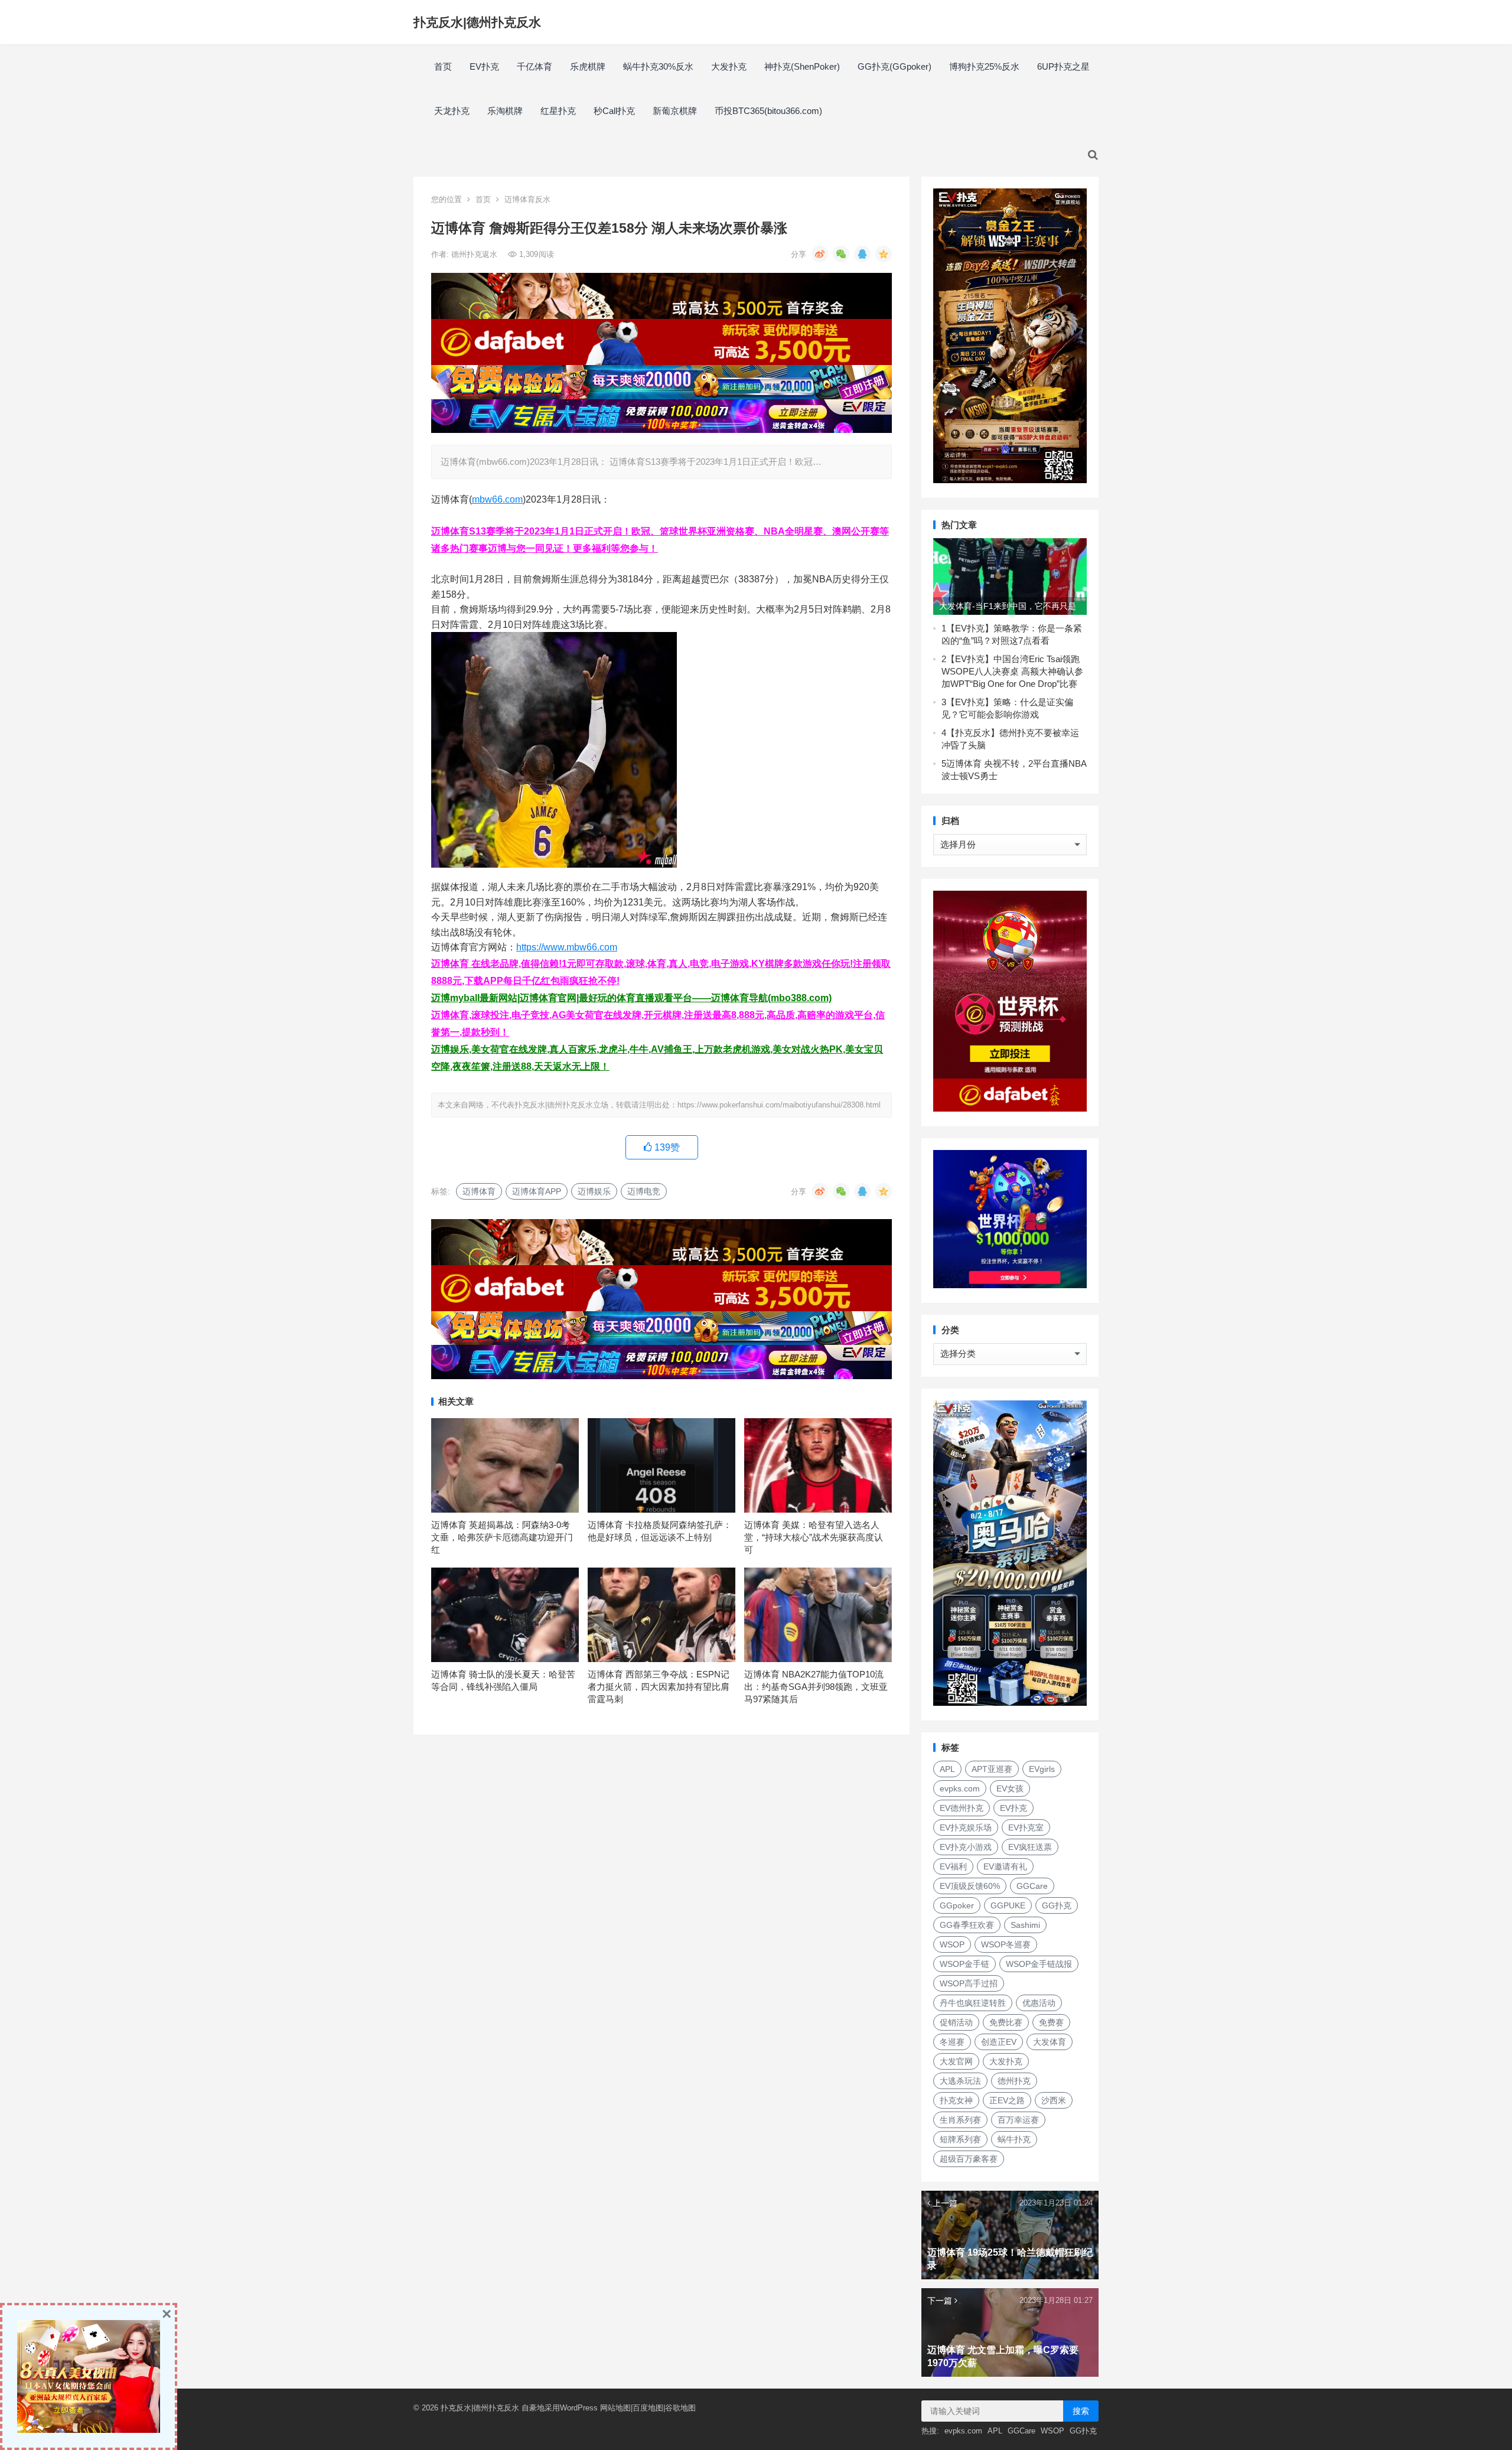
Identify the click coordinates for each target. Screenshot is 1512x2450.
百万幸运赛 (1018, 2120)
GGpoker (957, 1905)
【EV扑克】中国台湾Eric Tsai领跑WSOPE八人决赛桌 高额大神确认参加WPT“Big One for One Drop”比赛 (1012, 671)
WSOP (952, 1944)
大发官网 (956, 2061)
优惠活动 (1039, 2003)
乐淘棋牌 (505, 111)
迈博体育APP (537, 1191)
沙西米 (1054, 2100)
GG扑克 (1057, 1905)
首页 (443, 66)
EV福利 (953, 1866)
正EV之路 (1007, 2100)
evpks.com (960, 1788)
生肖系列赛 (960, 2120)
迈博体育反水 (527, 199)
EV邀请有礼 (1005, 1866)
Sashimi (1025, 1925)
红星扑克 (558, 111)
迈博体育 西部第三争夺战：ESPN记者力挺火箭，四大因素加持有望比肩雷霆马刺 (659, 1687)
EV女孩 (1010, 1788)
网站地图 (615, 2408)
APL (947, 1769)
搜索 (1081, 2411)
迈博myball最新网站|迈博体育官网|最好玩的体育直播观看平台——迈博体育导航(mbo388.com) (631, 998)
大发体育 (1050, 2042)
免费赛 (1051, 2022)
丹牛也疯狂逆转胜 (973, 2003)
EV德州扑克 (962, 1808)
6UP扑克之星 (1063, 66)
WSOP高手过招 (969, 1983)
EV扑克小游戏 (966, 1847)
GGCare (1032, 1886)
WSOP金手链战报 (1039, 1964)
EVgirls (1042, 1769)
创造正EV (999, 2042)
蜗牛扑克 (1014, 2139)
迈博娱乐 (594, 1191)
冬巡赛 (952, 2042)
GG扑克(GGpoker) (895, 66)
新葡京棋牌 (675, 111)
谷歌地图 (680, 2408)
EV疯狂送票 (1030, 1847)
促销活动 (956, 2022)
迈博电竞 (644, 1191)
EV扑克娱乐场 (966, 1827)
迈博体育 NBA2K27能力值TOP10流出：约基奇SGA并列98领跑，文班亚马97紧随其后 (816, 1687)
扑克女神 (956, 2100)
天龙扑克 (452, 111)
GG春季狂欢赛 (967, 1925)
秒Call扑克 (614, 111)
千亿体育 (535, 66)
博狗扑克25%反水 (984, 66)
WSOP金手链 (964, 1964)
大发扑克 (729, 66)
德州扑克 (1014, 2081)
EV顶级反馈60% (970, 1886)
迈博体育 (479, 1191)
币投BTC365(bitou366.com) (768, 111)
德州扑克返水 (475, 254)
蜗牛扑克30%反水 (658, 66)
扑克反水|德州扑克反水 (477, 22)
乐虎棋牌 (588, 66)
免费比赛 (1006, 2022)
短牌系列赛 (960, 2139)
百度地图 (648, 2408)
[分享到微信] (841, 254)
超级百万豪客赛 (969, 2159)
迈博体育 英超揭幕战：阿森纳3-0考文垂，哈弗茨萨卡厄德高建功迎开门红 (502, 1537)
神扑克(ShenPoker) (802, 66)
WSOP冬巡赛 (1006, 1944)
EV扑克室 (1026, 1827)
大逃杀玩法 (960, 2081)
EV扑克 (484, 66)
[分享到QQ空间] (884, 254)
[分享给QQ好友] (862, 254)
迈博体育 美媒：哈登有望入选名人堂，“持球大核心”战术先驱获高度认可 (814, 1537)
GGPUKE (1008, 1905)
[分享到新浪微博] (820, 254)
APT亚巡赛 (992, 1769)
